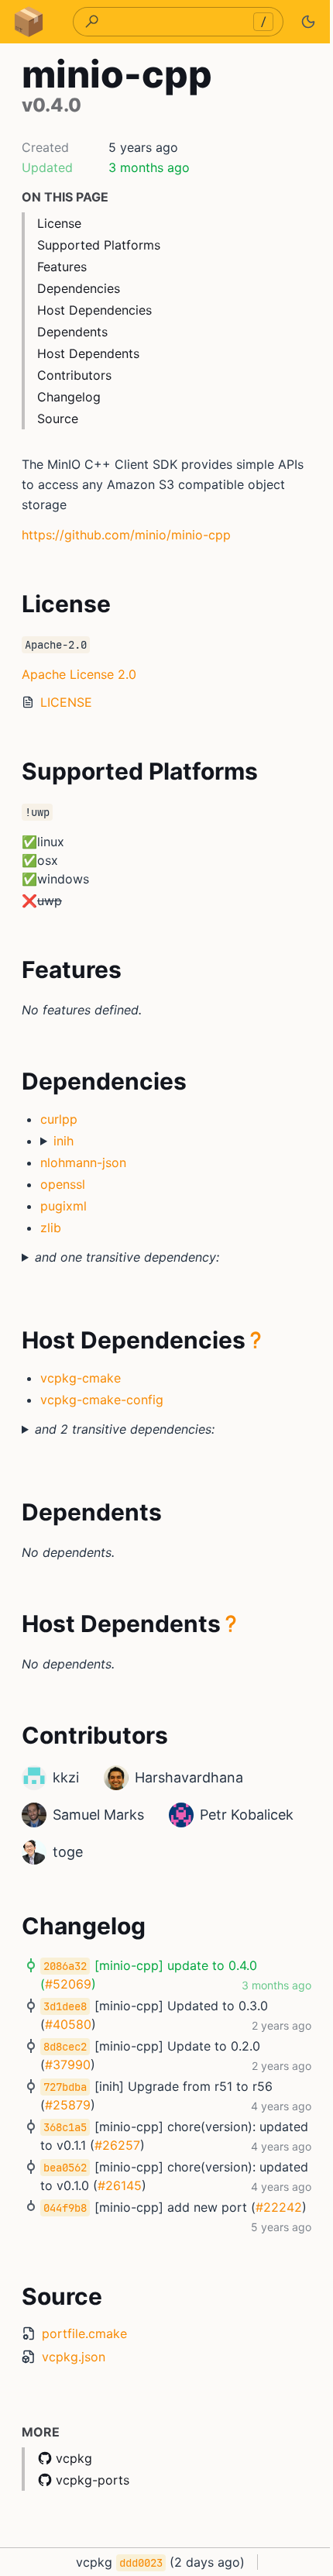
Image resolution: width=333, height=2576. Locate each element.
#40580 (68, 2024)
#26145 (172, 2185)
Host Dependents (88, 353)
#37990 (68, 2065)
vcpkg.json (74, 2357)
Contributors (74, 375)
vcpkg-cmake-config (102, 1400)
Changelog (69, 397)
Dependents (72, 332)
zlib (51, 1228)
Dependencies (79, 288)
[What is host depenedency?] (256, 1340)
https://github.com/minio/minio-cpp (126, 535)
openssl (63, 1184)
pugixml (64, 1206)
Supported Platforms (99, 245)
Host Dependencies (94, 310)
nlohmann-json (83, 1162)
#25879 (68, 2105)
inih (64, 1141)
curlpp (59, 1119)
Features (62, 267)
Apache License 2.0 (79, 674)
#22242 (68, 2226)
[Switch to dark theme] (308, 22)
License (59, 223)
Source (58, 418)
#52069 (68, 1984)
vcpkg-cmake (81, 1378)
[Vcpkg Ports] (29, 22)
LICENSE (66, 702)
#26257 (170, 2145)
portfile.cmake (84, 2333)
